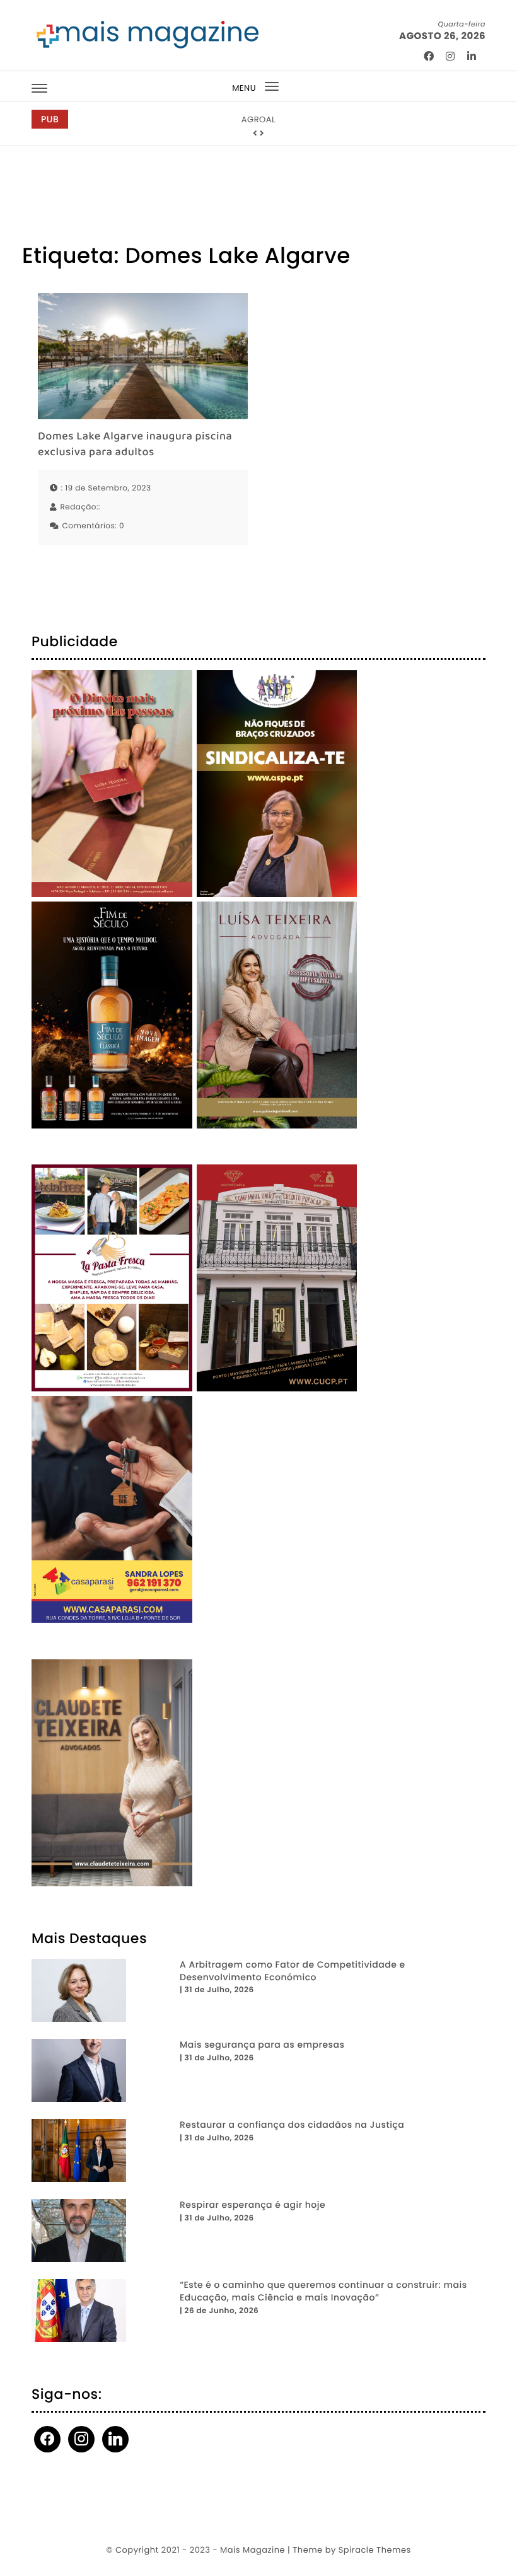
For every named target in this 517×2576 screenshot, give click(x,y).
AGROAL (258, 119)
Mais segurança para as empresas (262, 2045)
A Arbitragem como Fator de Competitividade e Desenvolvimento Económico (293, 1971)
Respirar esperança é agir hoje (253, 2205)
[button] (255, 134)
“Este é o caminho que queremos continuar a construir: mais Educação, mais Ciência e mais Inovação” (323, 2291)
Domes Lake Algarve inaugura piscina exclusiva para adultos (135, 445)
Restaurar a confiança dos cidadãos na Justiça (292, 2125)
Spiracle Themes (375, 2550)
